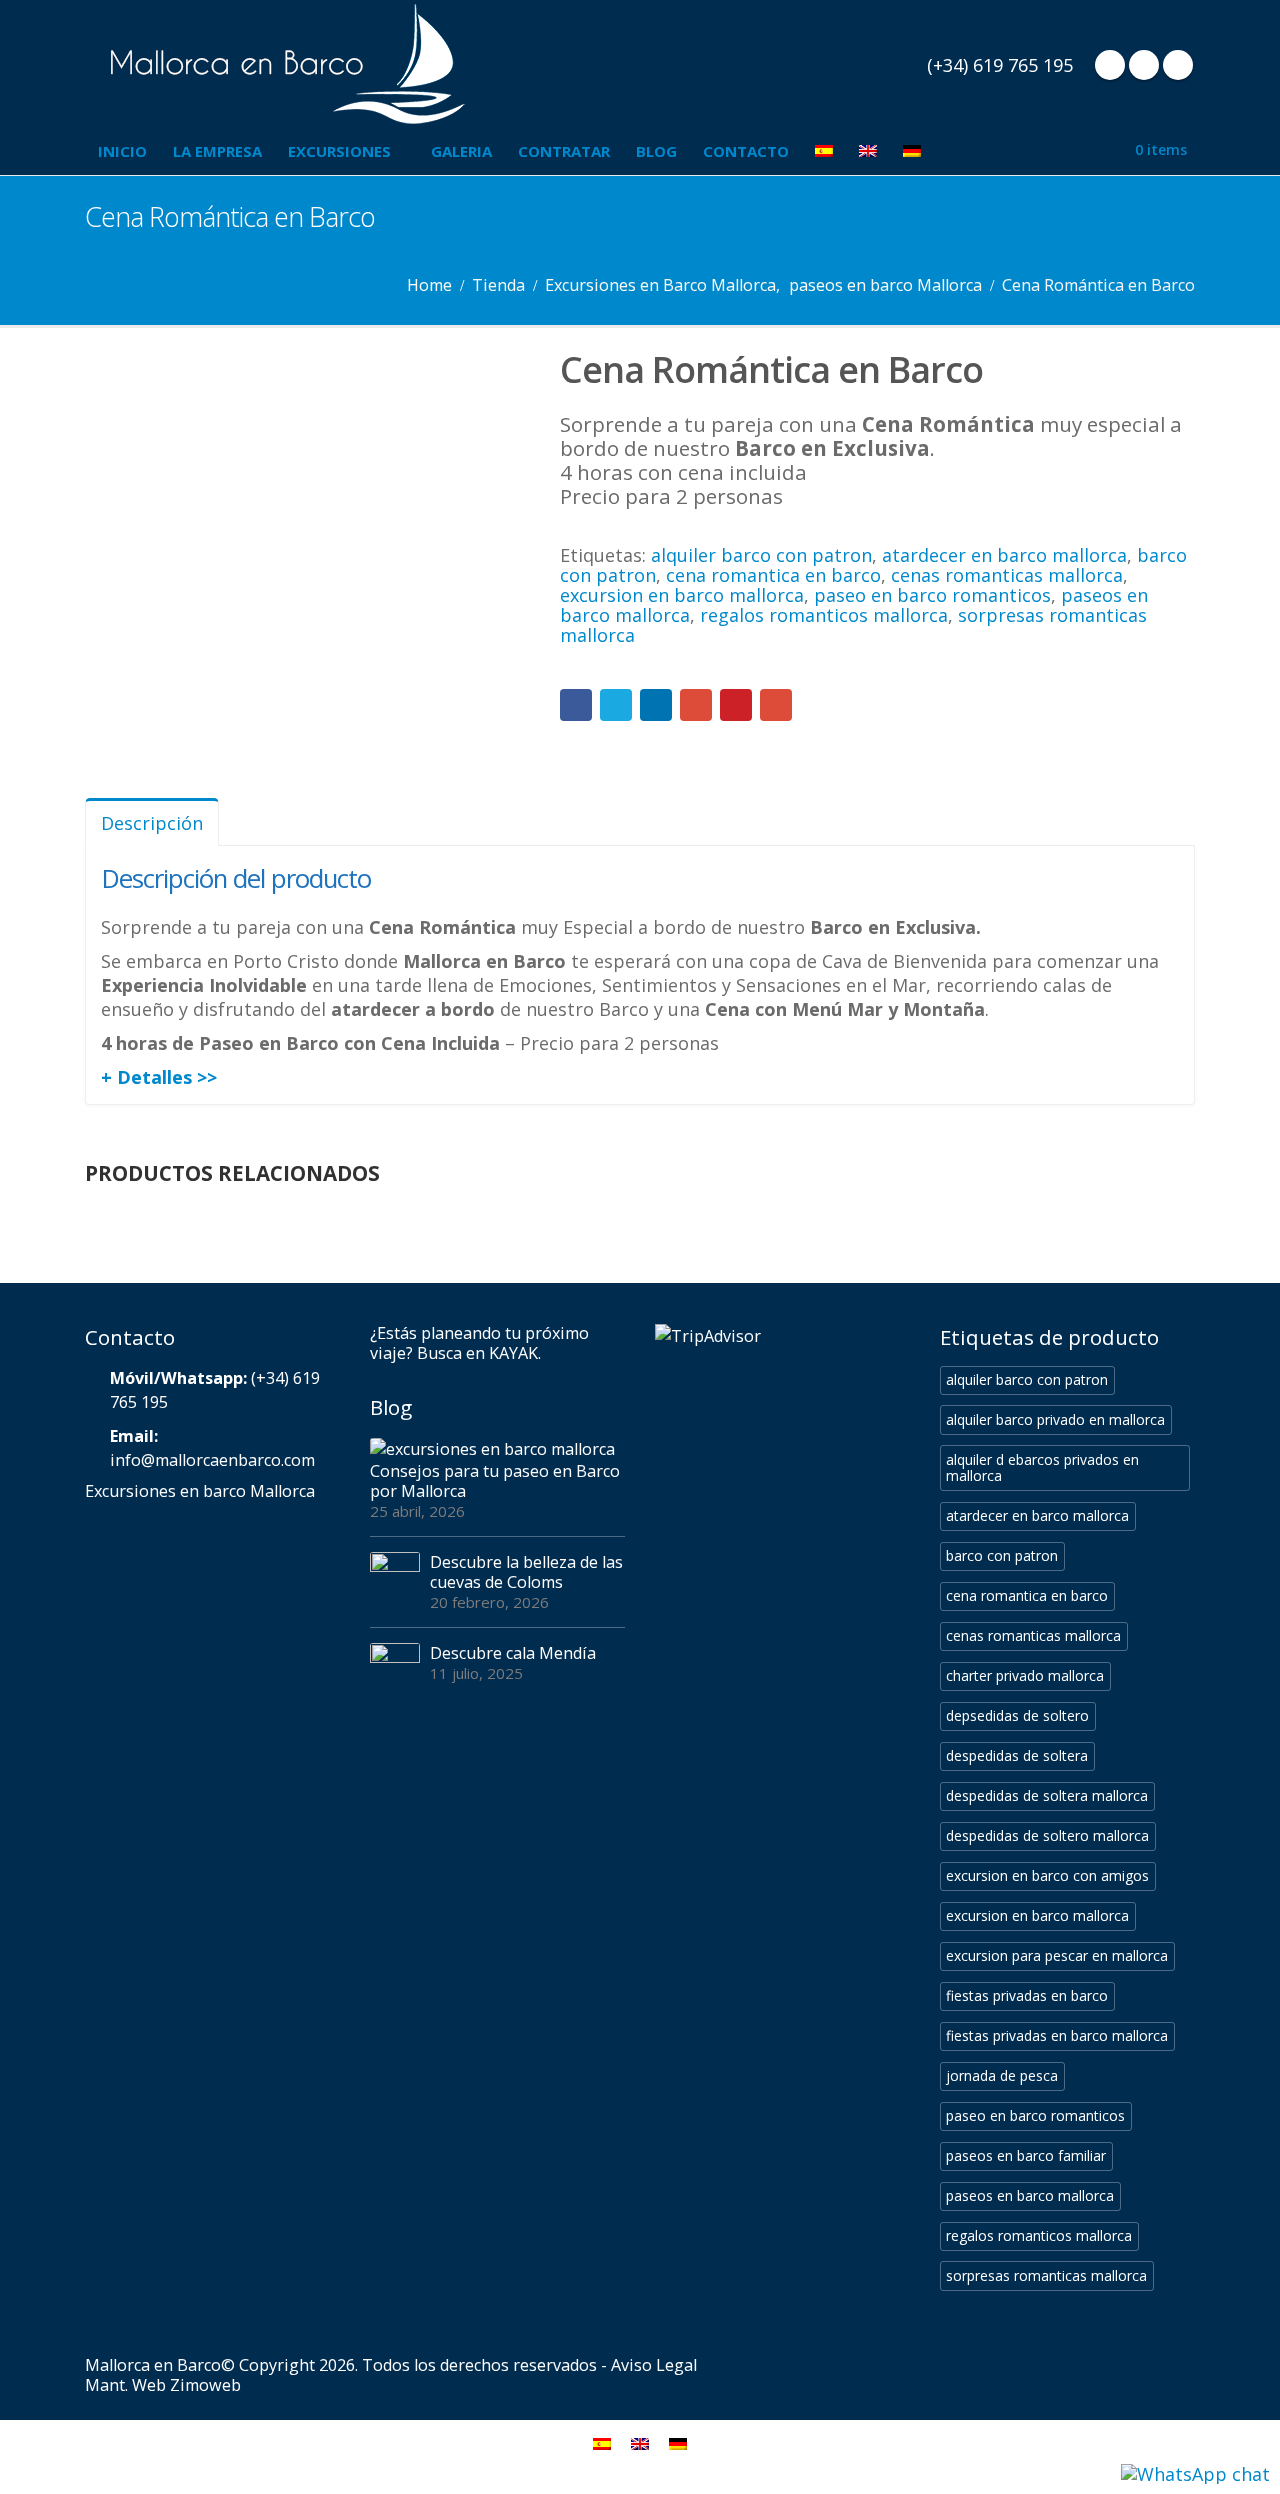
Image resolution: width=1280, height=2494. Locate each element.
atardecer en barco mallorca (1004, 555)
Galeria (461, 151)
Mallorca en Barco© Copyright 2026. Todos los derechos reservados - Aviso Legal (391, 2365)
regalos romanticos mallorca (824, 615)
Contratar (564, 151)
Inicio (122, 151)
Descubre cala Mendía (513, 1653)
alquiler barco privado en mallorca (1055, 1419)
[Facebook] (1110, 65)
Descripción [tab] (152, 823)
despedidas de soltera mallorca (1047, 1795)
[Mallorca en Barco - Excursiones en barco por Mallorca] (285, 65)
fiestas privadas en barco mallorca (1057, 2035)
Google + (696, 705)
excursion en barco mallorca (682, 595)
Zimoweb (205, 2385)
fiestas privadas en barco (1027, 1995)
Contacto (746, 151)
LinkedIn (656, 705)
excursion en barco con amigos (1047, 1875)
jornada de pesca (1002, 2075)
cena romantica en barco (773, 575)
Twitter (616, 705)
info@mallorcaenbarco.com (212, 1460)
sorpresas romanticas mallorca (1046, 2275)
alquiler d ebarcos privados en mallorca (1042, 1468)
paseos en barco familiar (1026, 2155)
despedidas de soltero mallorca (1047, 1835)
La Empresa (217, 151)
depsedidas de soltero (1017, 1715)
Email (776, 705)
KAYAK (513, 1353)
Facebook (576, 705)
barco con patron (1002, 1555)
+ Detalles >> (159, 1077)
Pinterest (736, 705)
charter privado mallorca (1025, 1675)
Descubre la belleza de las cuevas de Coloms (526, 1572)
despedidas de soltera (1017, 1755)
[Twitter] (1144, 65)
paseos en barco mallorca (1030, 2195)
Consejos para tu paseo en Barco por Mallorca (495, 1481)
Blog (656, 151)
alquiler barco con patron (761, 555)
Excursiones (339, 151)
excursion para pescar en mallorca (1057, 1955)
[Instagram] (1178, 65)
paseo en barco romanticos (932, 595)
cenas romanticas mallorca (1007, 575)
